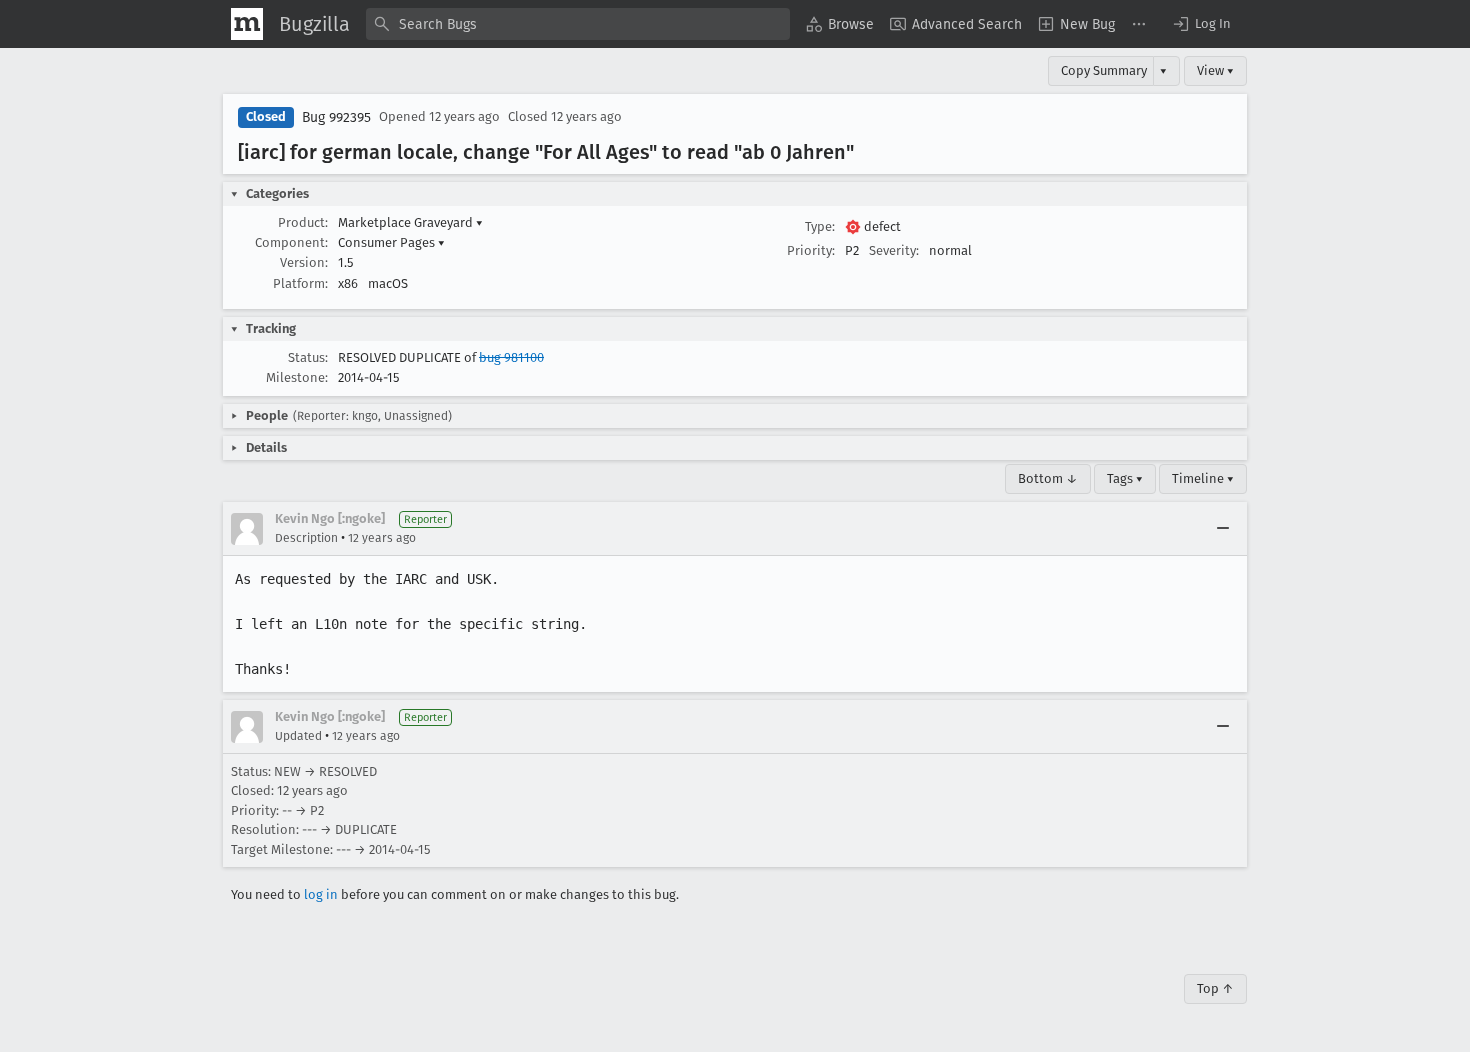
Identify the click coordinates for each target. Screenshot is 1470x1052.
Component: (291, 242)
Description (306, 538)
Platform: (300, 283)
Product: (303, 222)
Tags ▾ (1125, 478)
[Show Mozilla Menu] (247, 24)
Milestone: (297, 377)
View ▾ (1215, 70)
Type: (820, 226)
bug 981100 (511, 357)
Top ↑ (1215, 988)
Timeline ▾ (1203, 478)
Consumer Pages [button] (391, 242)
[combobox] (578, 24)
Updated (298, 736)
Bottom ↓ (1048, 478)
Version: (304, 262)
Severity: (894, 250)
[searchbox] (578, 24)
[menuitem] (840, 24)
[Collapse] (1223, 529)
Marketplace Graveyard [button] (410, 222)
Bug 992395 (336, 117)
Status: (308, 357)
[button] (1201, 24)
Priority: (811, 250)
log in (321, 894)
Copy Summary (1104, 70)
